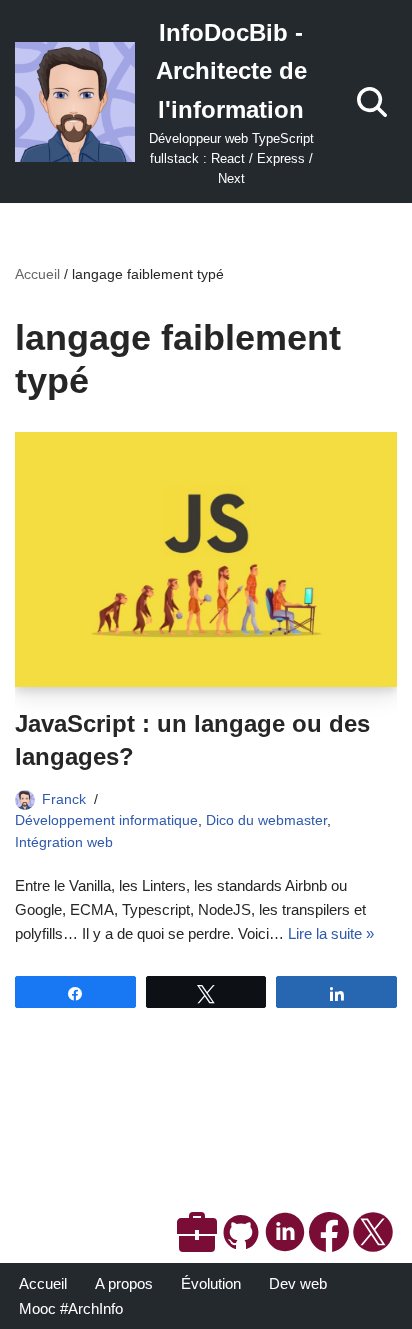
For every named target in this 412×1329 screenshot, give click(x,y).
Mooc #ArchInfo (71, 1308)
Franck (64, 799)
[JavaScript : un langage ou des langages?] (206, 559)
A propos (124, 1283)
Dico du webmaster (266, 820)
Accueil (37, 274)
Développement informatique (106, 820)
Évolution (211, 1283)
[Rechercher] (372, 102)
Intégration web (64, 842)
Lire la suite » (331, 933)
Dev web (298, 1283)
